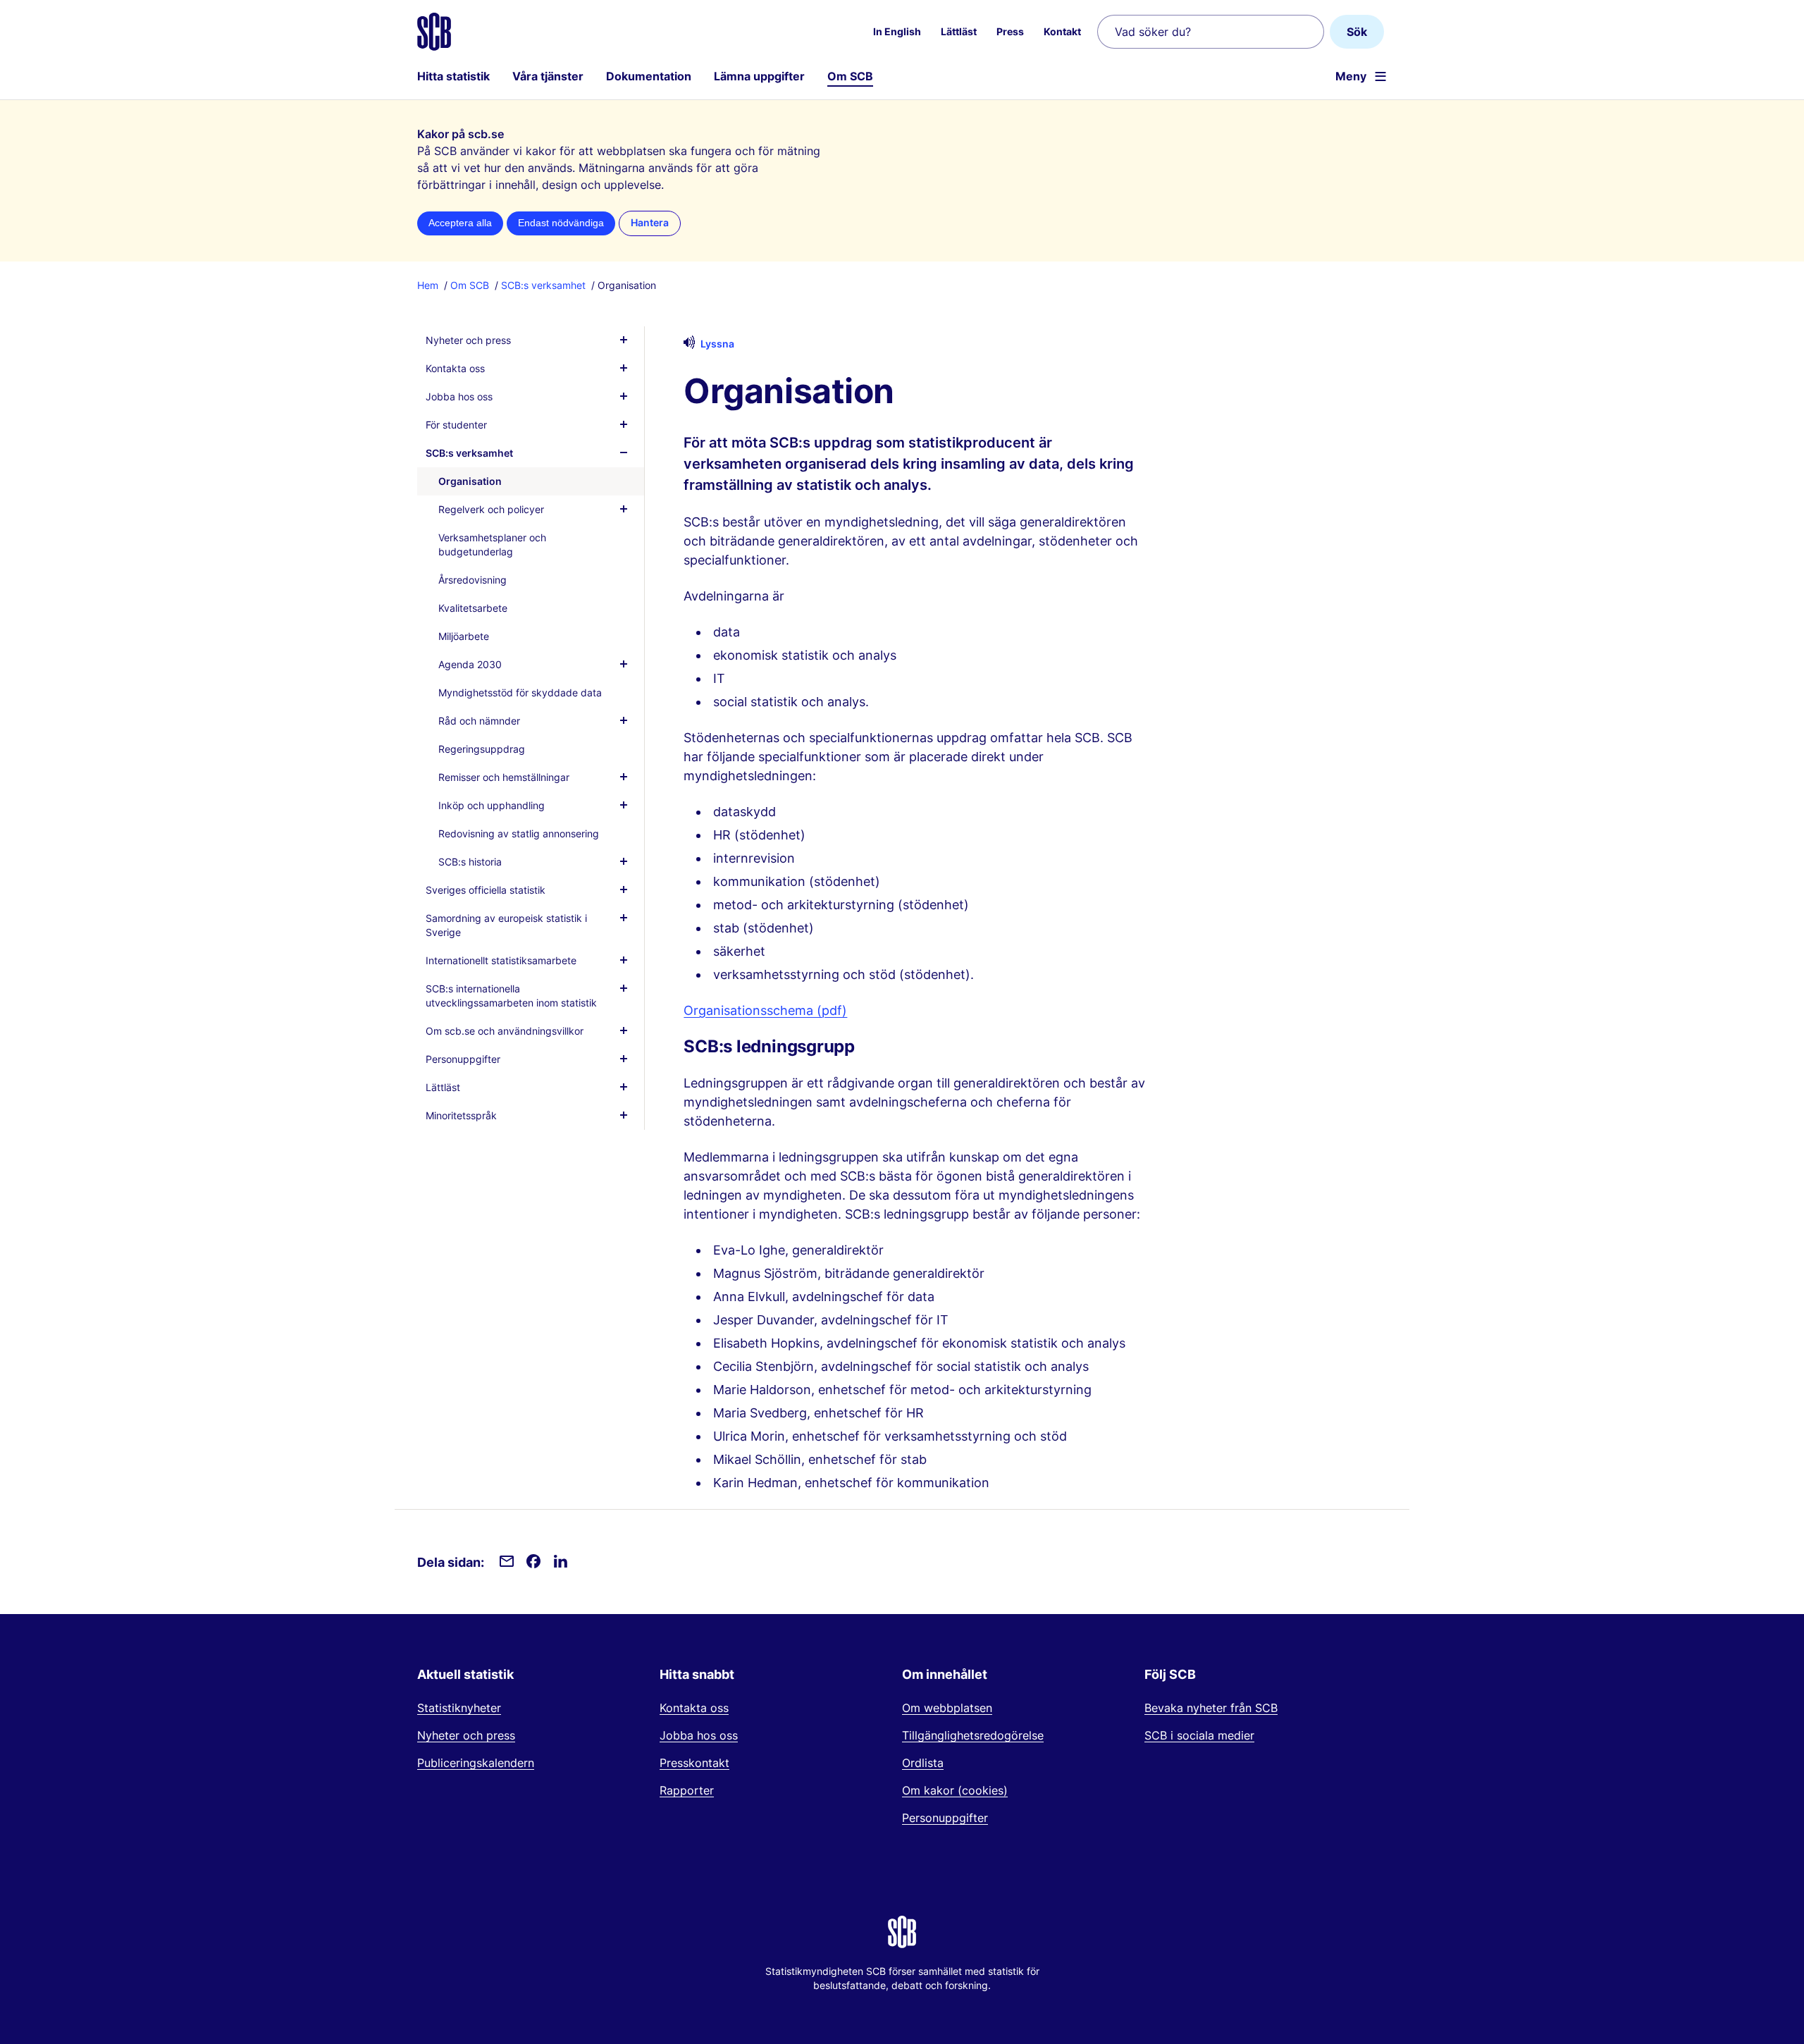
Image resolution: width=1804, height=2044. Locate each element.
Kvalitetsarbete (473, 608)
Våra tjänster (548, 76)
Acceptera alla (460, 223)
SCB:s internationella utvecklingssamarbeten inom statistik (511, 996)
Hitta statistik (453, 76)
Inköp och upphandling (492, 805)
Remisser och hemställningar (504, 777)
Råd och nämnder (479, 721)
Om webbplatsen (947, 1708)
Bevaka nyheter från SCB (1211, 1708)
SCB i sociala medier (1199, 1735)
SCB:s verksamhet (543, 285)
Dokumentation (649, 76)
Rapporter (687, 1790)
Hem (428, 285)
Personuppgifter (463, 1059)
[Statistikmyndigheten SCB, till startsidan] (434, 32)
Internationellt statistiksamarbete (501, 960)
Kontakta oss (455, 368)
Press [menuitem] (1010, 31)
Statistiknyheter (459, 1708)
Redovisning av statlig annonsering (519, 833)
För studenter (456, 425)
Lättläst (443, 1087)
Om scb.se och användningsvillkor (505, 1031)
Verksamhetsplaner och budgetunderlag (492, 544)
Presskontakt (694, 1763)
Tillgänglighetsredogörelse (973, 1735)
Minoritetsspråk (461, 1115)
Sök (1357, 32)
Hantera (650, 223)
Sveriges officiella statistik (486, 890)
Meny (1351, 76)
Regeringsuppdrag (482, 749)
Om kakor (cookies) (955, 1790)
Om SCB (850, 76)
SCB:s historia (470, 862)
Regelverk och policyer (491, 509)
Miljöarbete (464, 636)
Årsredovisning (472, 580)
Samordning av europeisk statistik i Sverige (506, 925)
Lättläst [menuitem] (959, 31)
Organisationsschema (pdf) (765, 1010)
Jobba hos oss (459, 396)
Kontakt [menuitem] (1062, 31)
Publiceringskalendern (476, 1763)
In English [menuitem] (897, 31)
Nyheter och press (468, 340)
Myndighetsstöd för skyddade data (520, 692)
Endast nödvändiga (561, 223)
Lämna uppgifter (759, 76)
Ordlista (923, 1763)
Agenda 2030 (470, 664)
